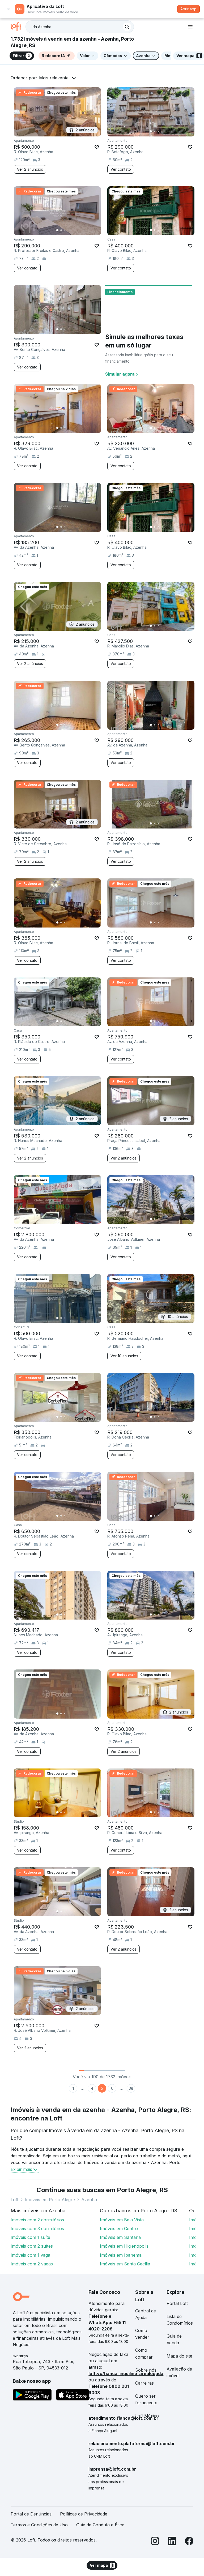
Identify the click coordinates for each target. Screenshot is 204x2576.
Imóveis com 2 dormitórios (37, 2220)
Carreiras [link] (144, 2383)
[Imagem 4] (162, 131)
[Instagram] (155, 2542)
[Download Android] (32, 2396)
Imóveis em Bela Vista (122, 2220)
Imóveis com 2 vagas (32, 2264)
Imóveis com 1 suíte (30, 2237)
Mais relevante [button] (54, 78)
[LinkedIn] (172, 2542)
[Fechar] (8, 9)
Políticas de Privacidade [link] (84, 2514)
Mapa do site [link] (179, 2356)
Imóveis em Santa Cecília (125, 2264)
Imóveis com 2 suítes (32, 2246)
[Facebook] (189, 2542)
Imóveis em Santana (120, 2237)
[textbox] (80, 27)
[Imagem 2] (155, 131)
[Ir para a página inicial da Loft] (18, 27)
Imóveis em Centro (119, 2229)
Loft (14, 2200)
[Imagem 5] (166, 131)
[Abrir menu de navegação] (190, 27)
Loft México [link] (147, 2416)
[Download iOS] (73, 2396)
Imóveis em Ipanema (121, 2255)
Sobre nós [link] (146, 2370)
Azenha (89, 2200)
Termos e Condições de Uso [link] (39, 2525)
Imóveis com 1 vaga (30, 2255)
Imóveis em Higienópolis (124, 2246)
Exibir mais (21, 2169)
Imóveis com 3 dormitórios (37, 2229)
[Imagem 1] (151, 131)
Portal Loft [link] (177, 2303)
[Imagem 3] (158, 131)
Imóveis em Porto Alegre (50, 2200)
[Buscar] (127, 27)
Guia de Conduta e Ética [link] (100, 2525)
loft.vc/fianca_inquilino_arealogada (126, 2373)
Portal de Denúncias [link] (31, 2514)
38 (131, 2088)
